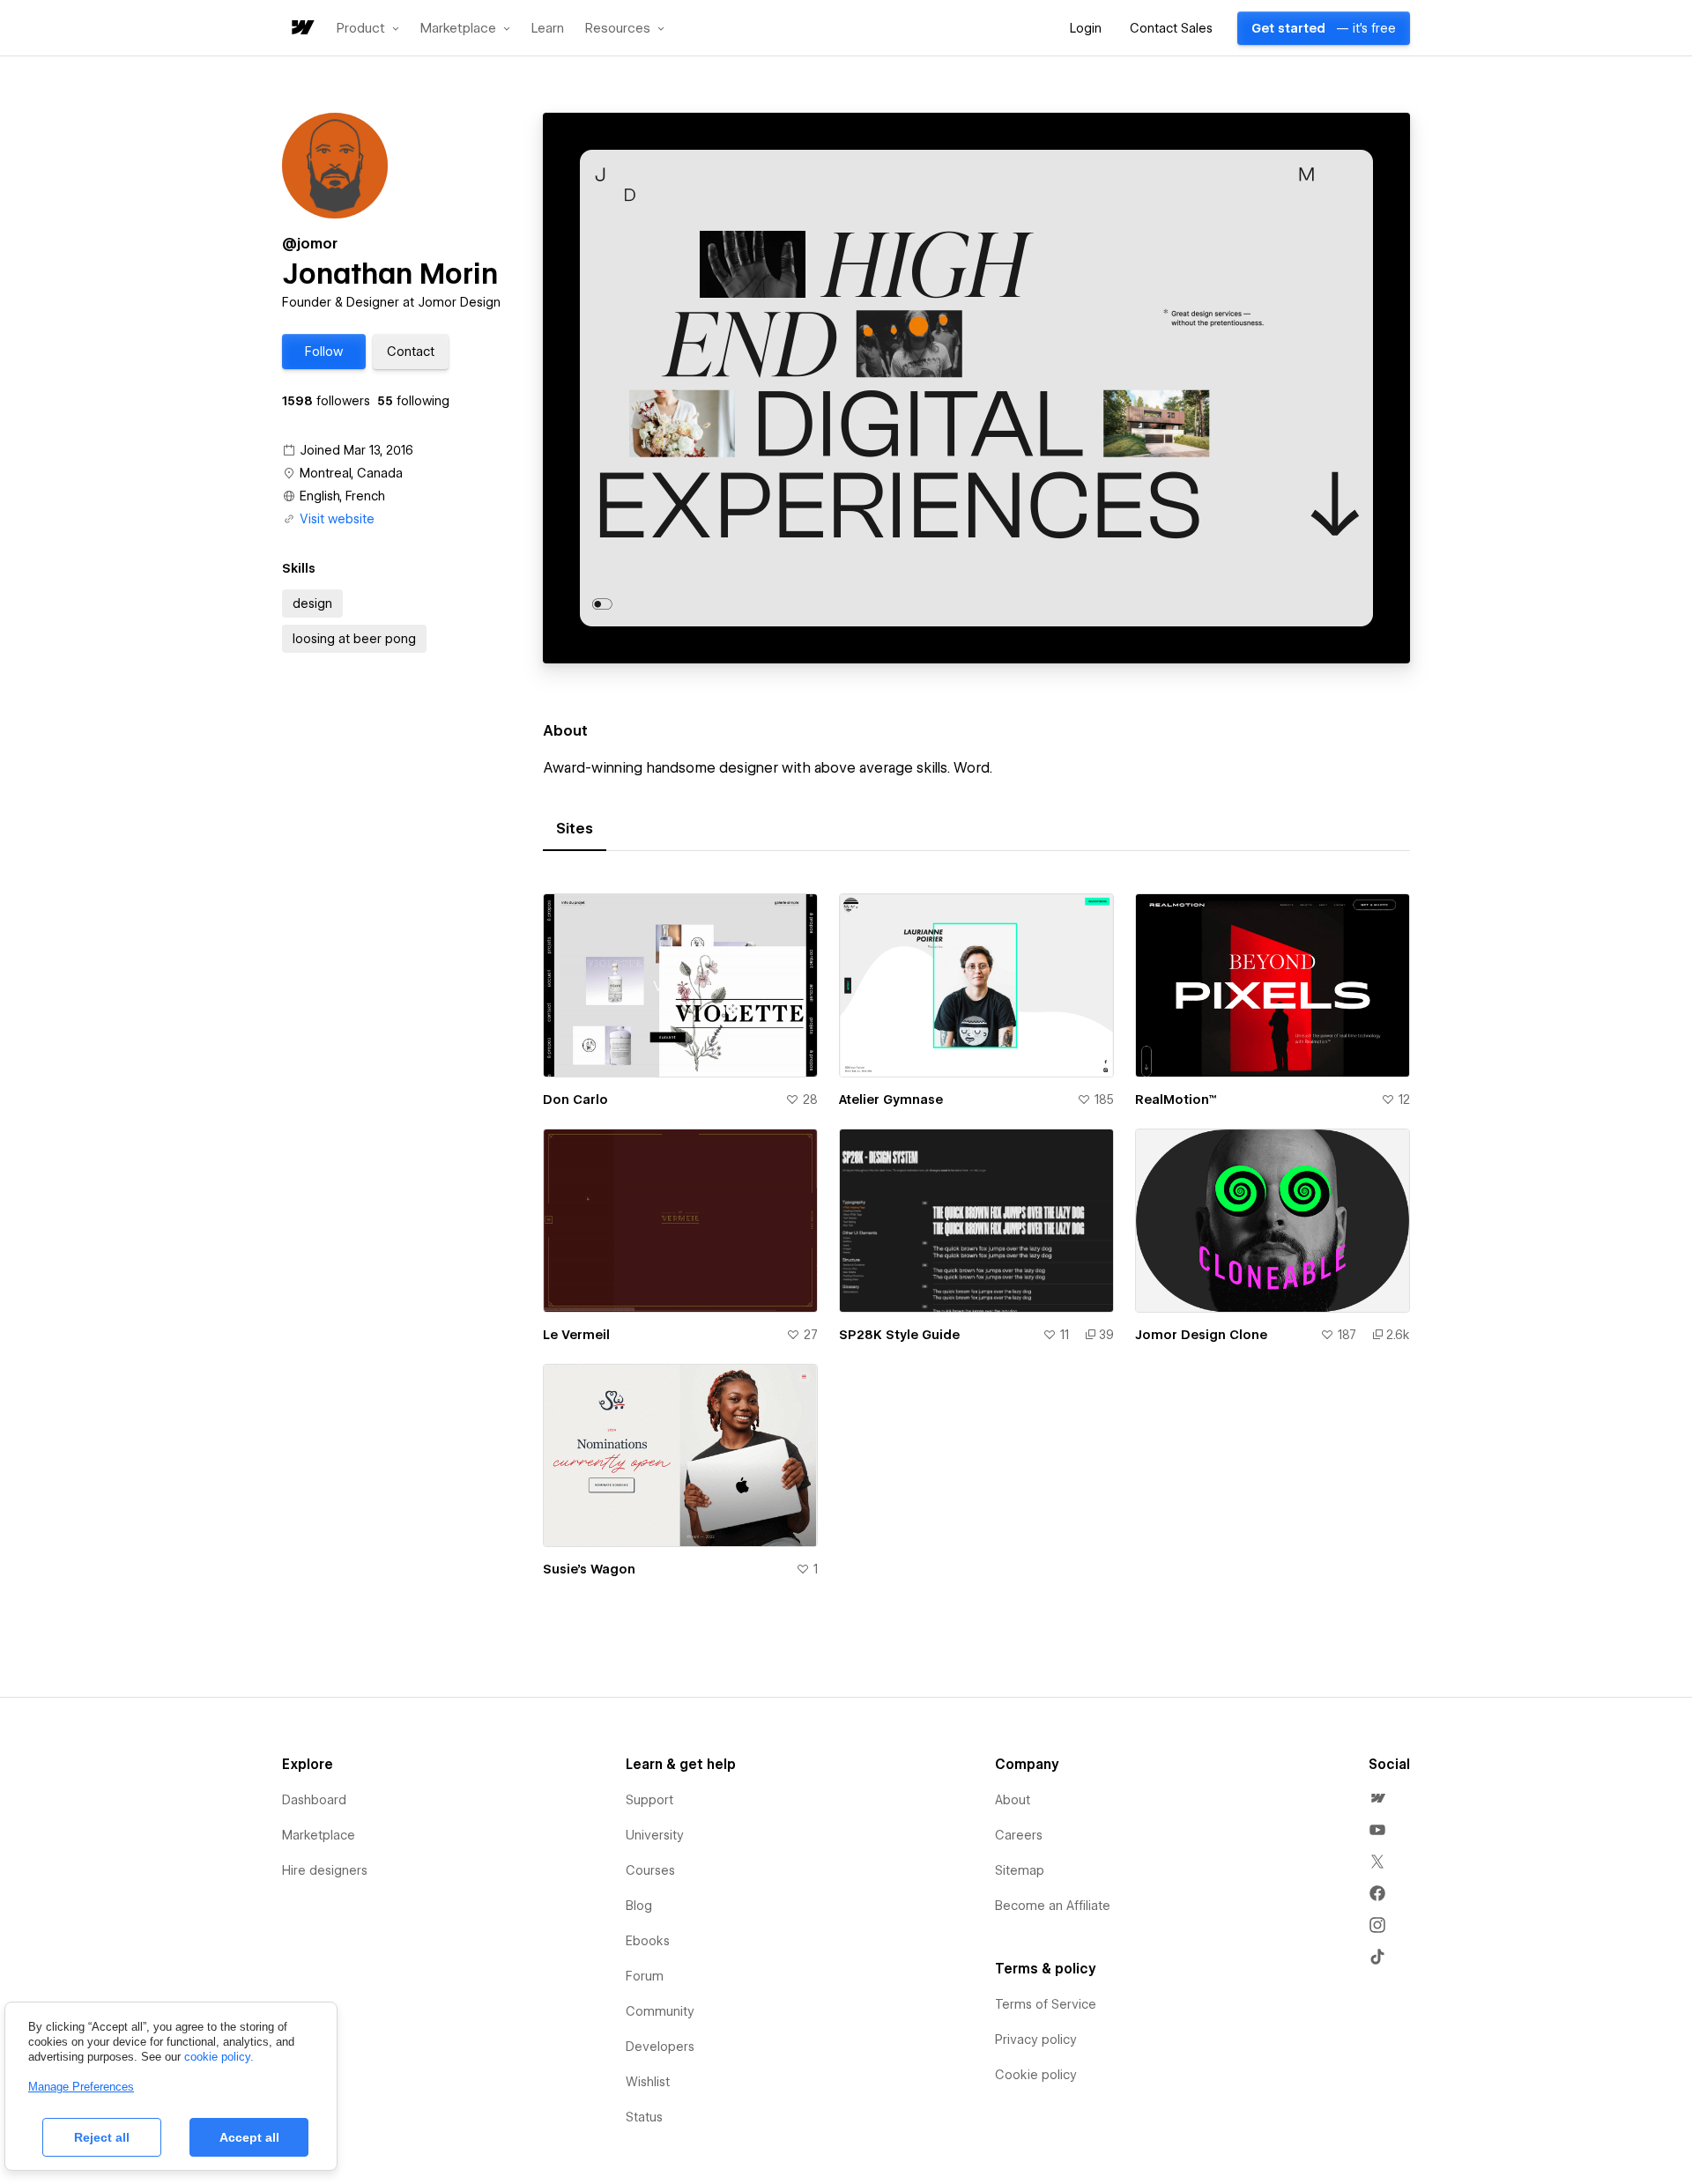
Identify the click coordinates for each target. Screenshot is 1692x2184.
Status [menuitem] (644, 2117)
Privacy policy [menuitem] (1036, 2040)
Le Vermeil (576, 1335)
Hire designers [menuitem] (325, 1870)
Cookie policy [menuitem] (1036, 2075)
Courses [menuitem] (650, 1870)
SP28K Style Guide (899, 1335)
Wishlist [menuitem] (648, 2082)
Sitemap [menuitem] (1020, 1870)
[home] (301, 29)
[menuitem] (1377, 1798)
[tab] (575, 829)
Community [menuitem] (660, 2011)
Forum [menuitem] (645, 1976)
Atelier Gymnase (891, 1099)
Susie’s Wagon (589, 1569)
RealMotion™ (1176, 1099)
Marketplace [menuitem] (319, 1835)
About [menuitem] (1013, 1800)
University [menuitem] (655, 1835)
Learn (548, 29)
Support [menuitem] (649, 1800)
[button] (368, 28)
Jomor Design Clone (1201, 1335)
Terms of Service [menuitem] (1046, 2004)
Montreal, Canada (351, 473)
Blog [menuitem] (639, 1906)
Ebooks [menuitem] (648, 1941)
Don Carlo (575, 1099)
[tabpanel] (976, 1246)
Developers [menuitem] (660, 2047)
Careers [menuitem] (1019, 1835)
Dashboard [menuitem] (314, 1800)
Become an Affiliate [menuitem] (1053, 1906)
